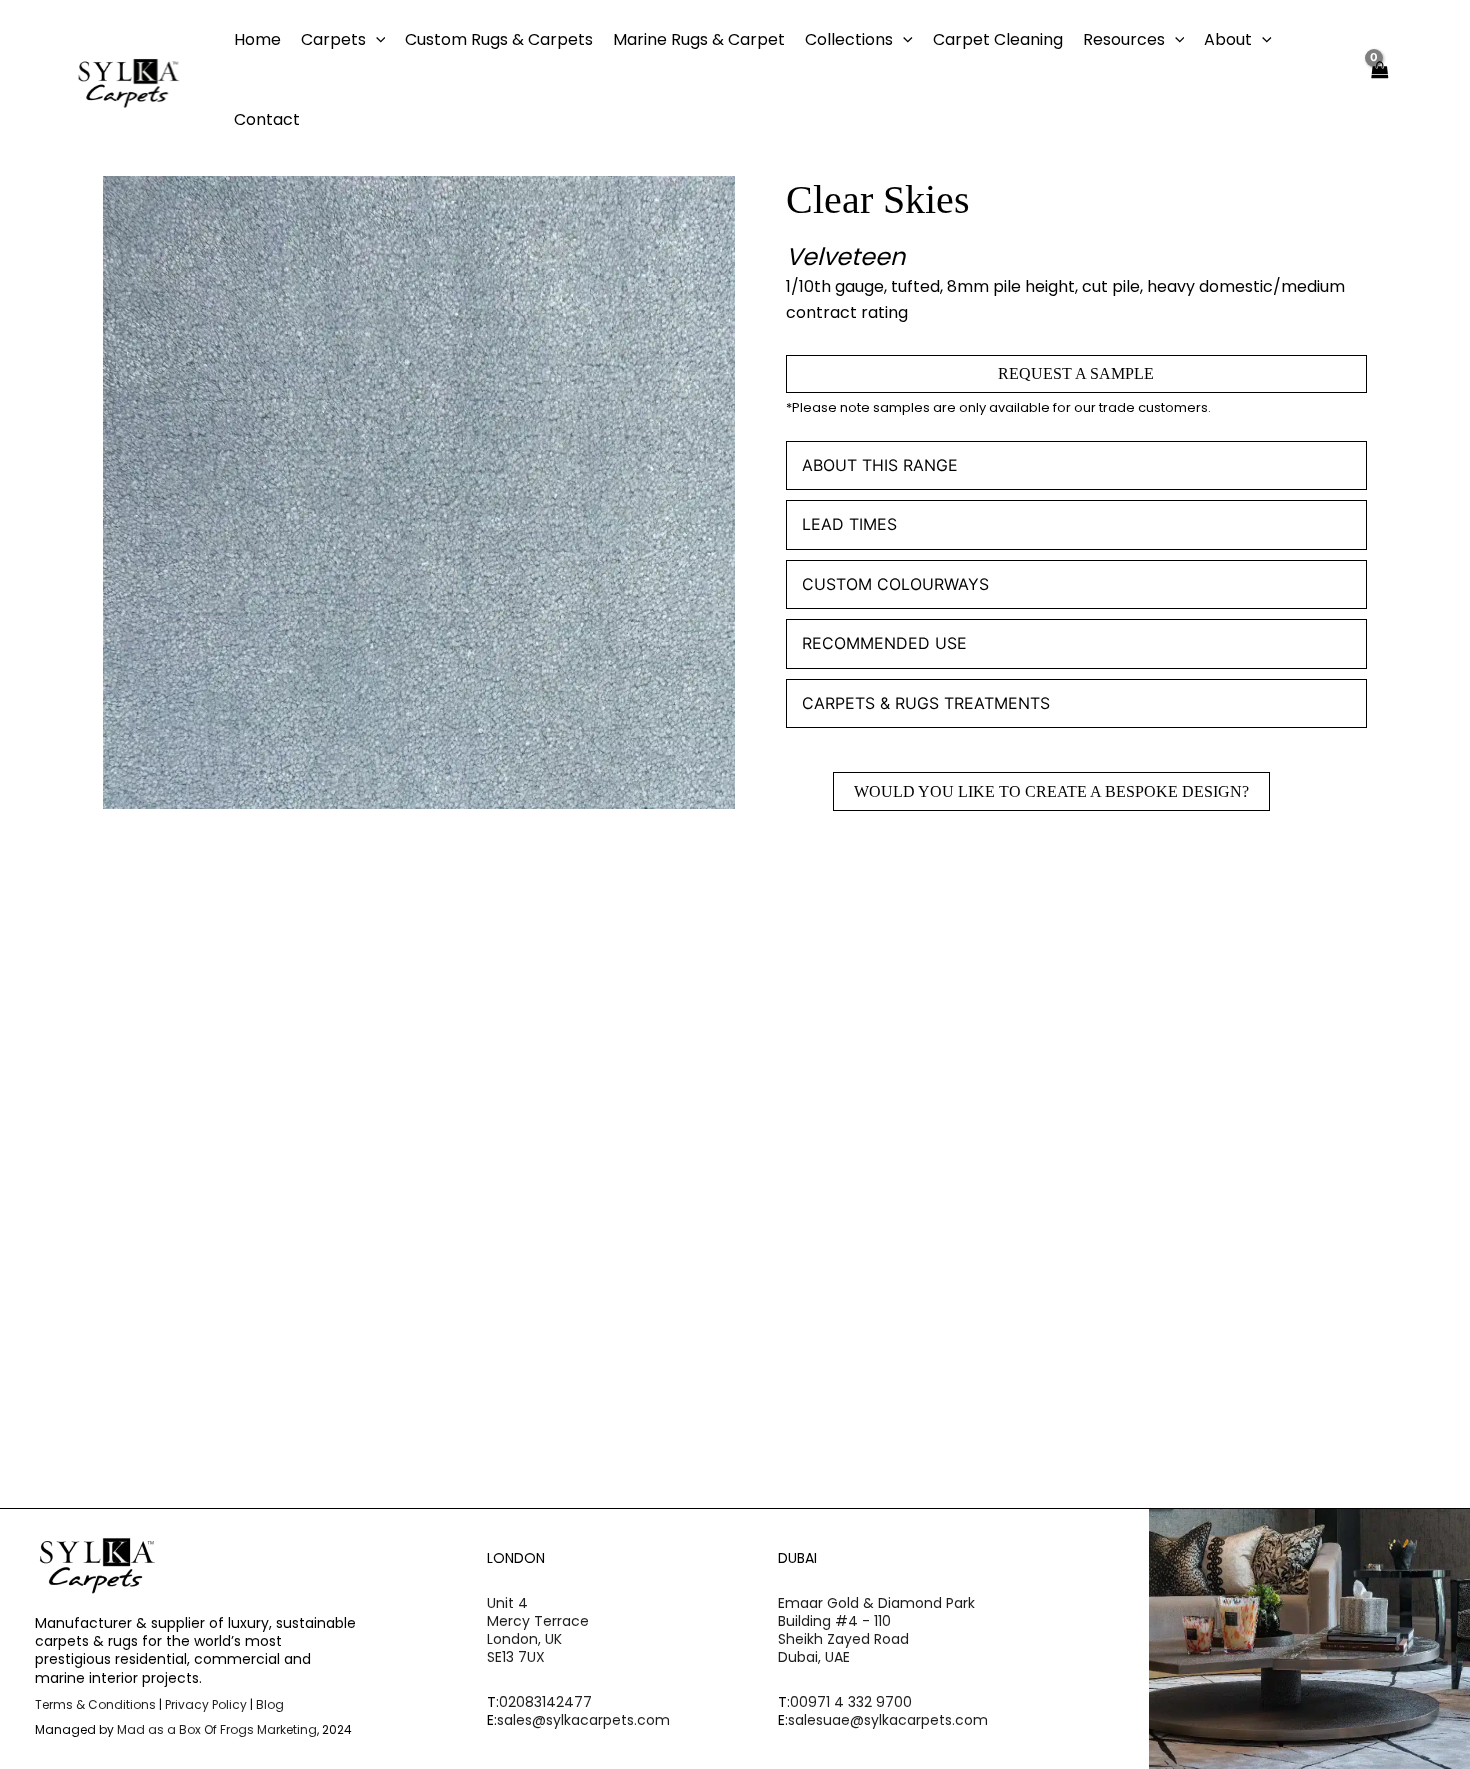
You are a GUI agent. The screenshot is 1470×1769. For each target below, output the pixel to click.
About (1228, 39)
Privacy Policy (206, 1704)
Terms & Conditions (95, 1704)
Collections (849, 39)
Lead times (849, 524)
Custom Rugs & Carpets (499, 39)
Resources (1124, 39)
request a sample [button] (221, 1266)
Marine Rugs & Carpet (699, 39)
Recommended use (884, 643)
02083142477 (545, 1702)
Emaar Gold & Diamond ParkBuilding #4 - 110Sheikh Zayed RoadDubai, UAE (876, 1630)
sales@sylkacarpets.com (583, 1720)
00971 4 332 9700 (851, 1702)
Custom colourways (895, 584)
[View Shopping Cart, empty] (1380, 80)
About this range (880, 465)
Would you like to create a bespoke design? (1051, 791)
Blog (270, 1704)
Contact (267, 119)
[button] (376, 40)
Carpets (333, 39)
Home (257, 39)
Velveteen (845, 256)
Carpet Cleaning (998, 39)
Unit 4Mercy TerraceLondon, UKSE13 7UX (538, 1630)
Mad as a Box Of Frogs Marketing (217, 1729)
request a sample (1076, 373)
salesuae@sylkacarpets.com (888, 1720)
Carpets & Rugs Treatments (926, 703)
